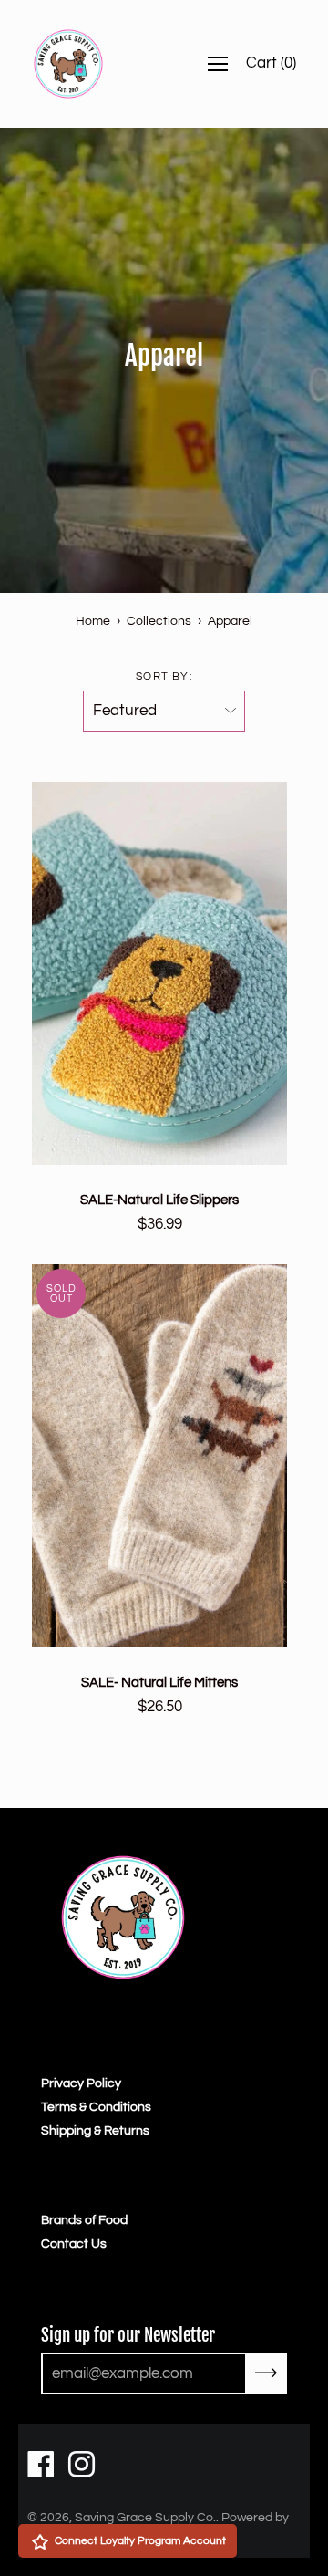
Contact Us (74, 2244)
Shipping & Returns (95, 2131)
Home (93, 621)
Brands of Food (84, 2220)
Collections (159, 621)
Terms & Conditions (96, 2107)
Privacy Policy (81, 2083)
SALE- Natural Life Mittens (159, 1682)
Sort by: (164, 676)
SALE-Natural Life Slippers (159, 1200)
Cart (271, 63)
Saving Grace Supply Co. (145, 2518)
